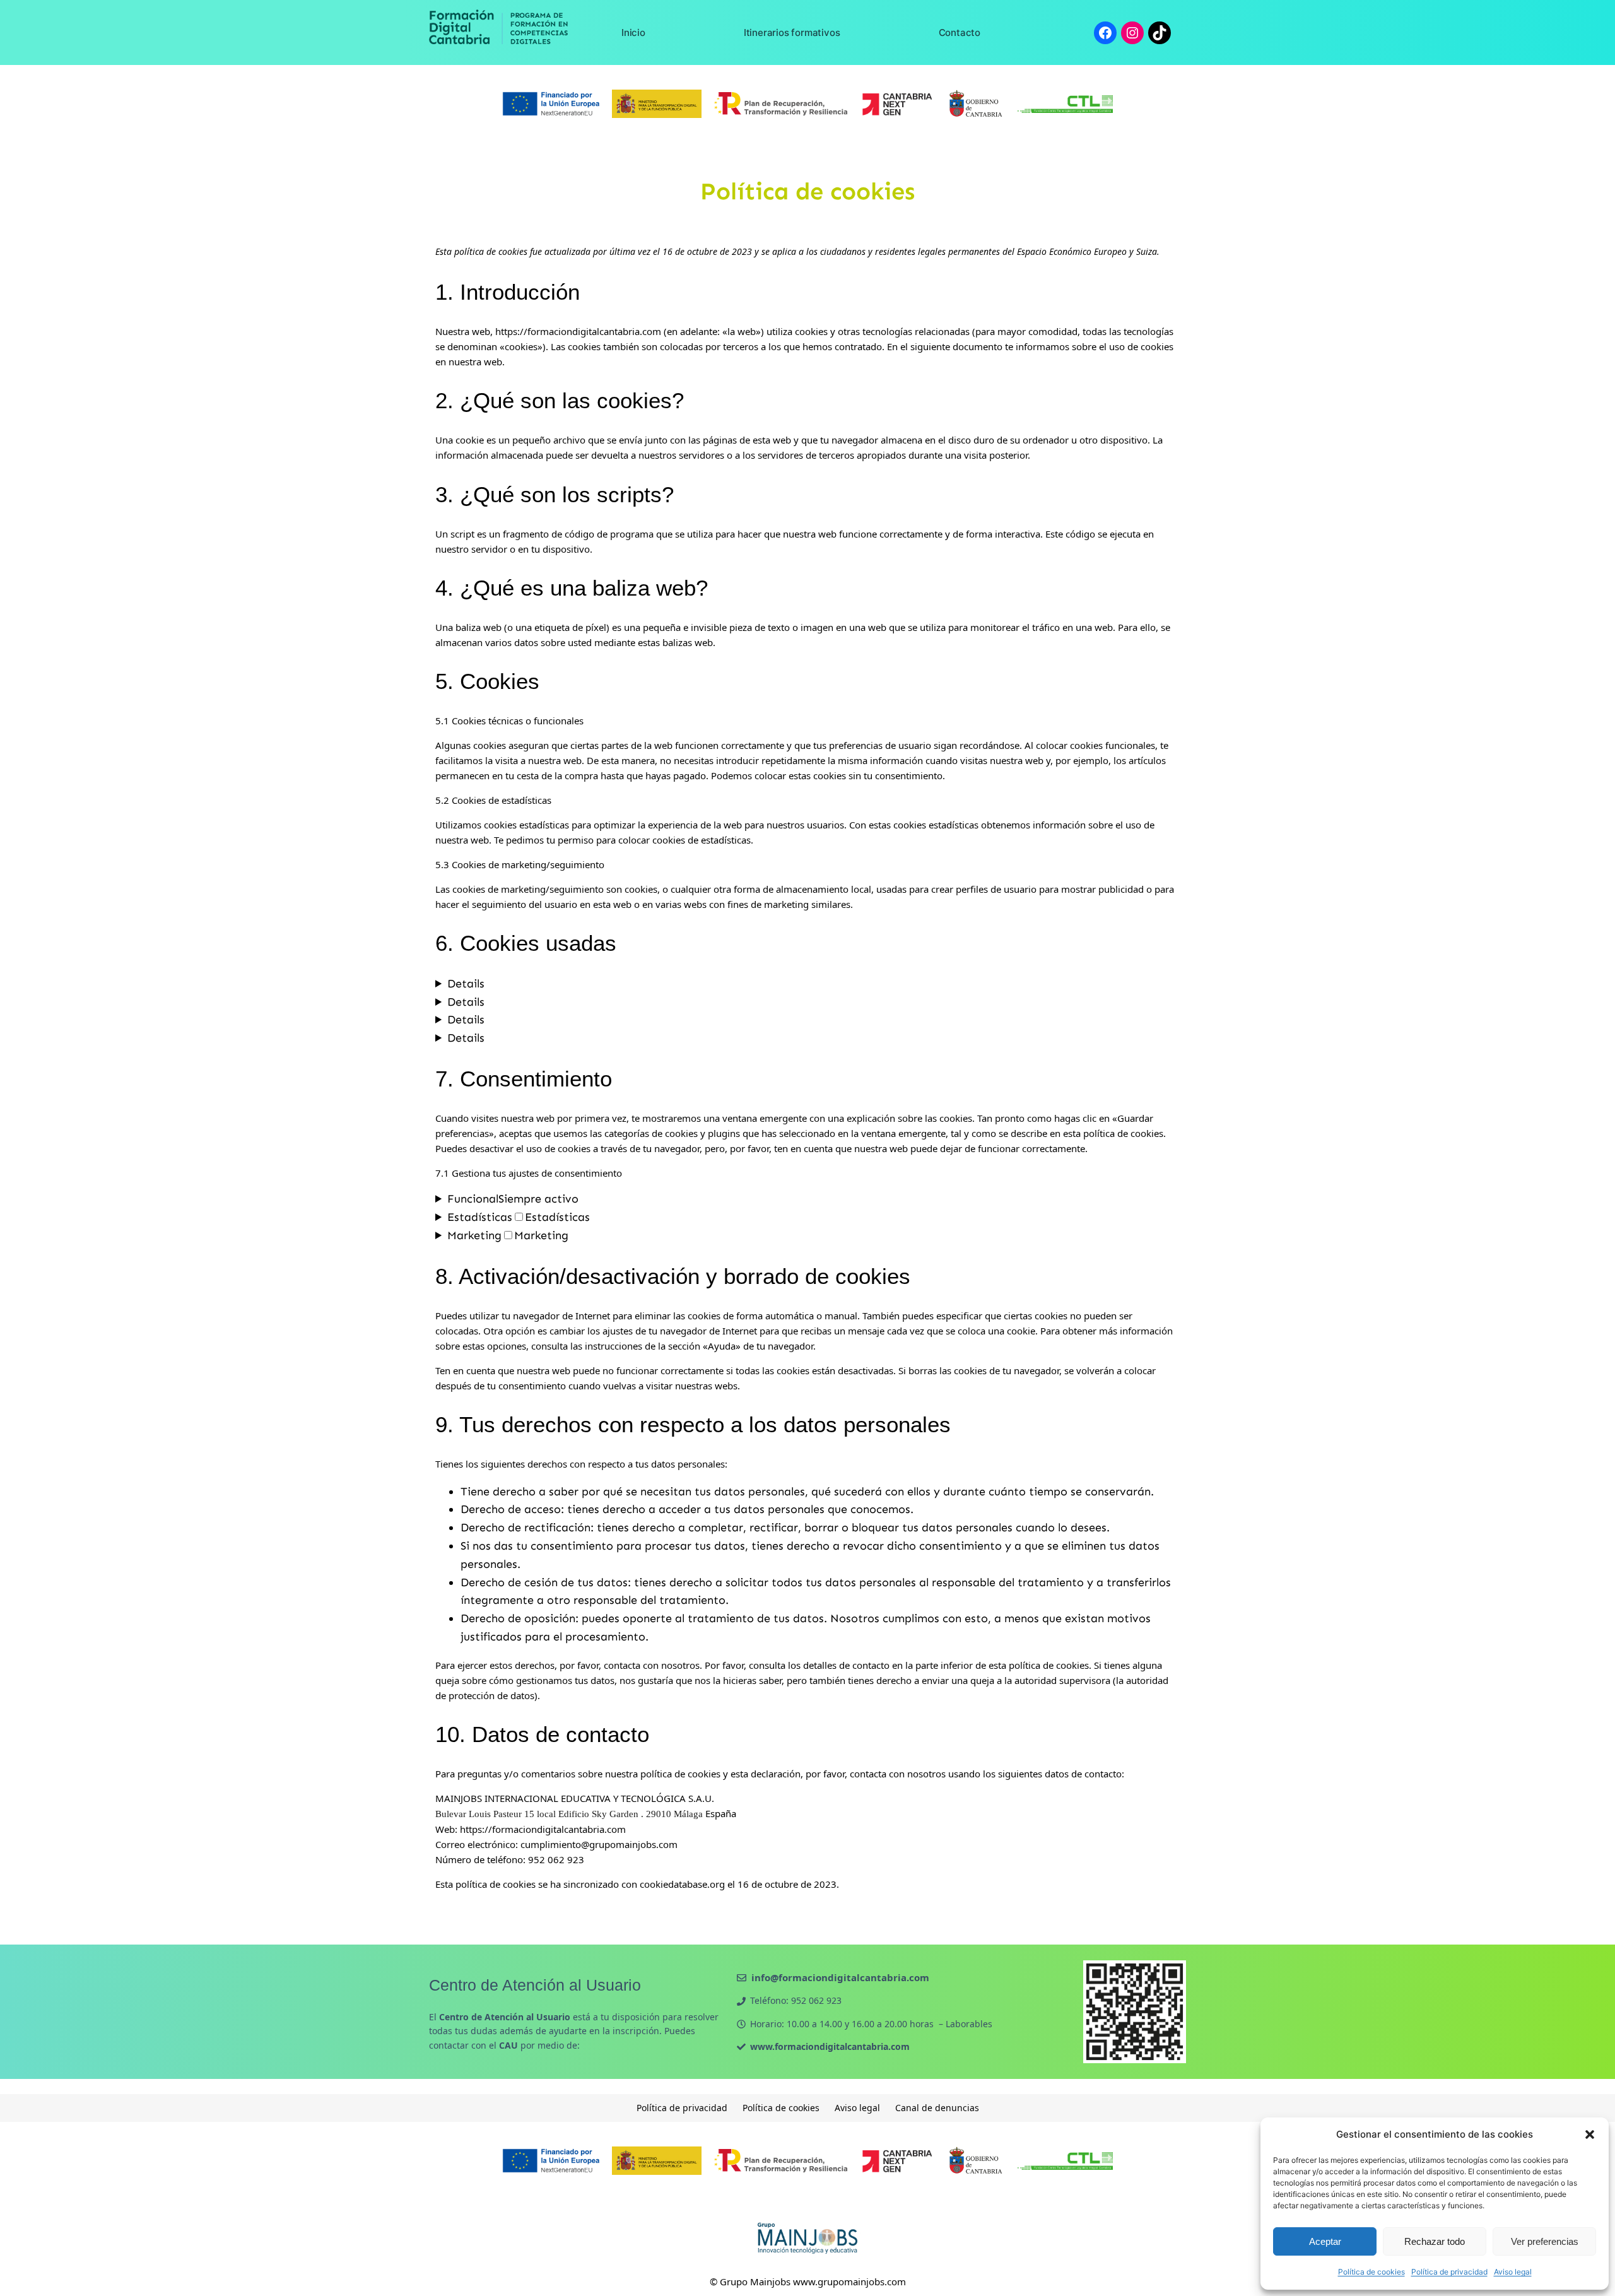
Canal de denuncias (937, 2108)
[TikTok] (1160, 33)
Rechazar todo (1435, 2241)
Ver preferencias (1545, 2241)
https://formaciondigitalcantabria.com (578, 331)
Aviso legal (1513, 2272)
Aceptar (1325, 2241)
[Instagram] (1132, 33)
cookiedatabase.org (682, 1884)
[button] (1590, 2134)
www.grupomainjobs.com (849, 2281)
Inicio (633, 32)
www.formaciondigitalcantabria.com (830, 2046)
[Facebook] (1105, 33)
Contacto (960, 32)
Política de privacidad (1449, 2272)
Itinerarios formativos (792, 32)
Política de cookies (1371, 2272)
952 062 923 (816, 2000)
